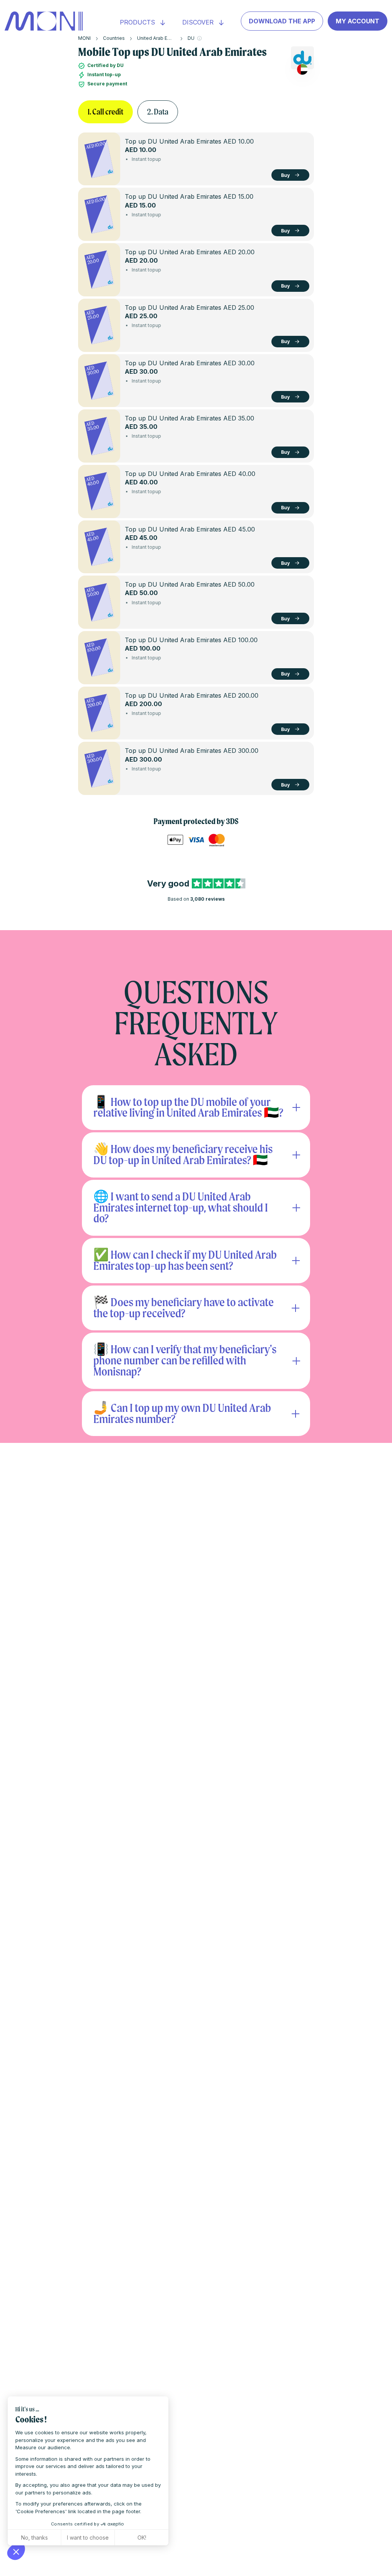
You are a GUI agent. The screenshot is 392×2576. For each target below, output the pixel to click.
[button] (16, 2551)
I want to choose (88, 2538)
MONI (84, 38)
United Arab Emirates (161, 38)
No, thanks (34, 2538)
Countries (114, 38)
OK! (142, 2538)
